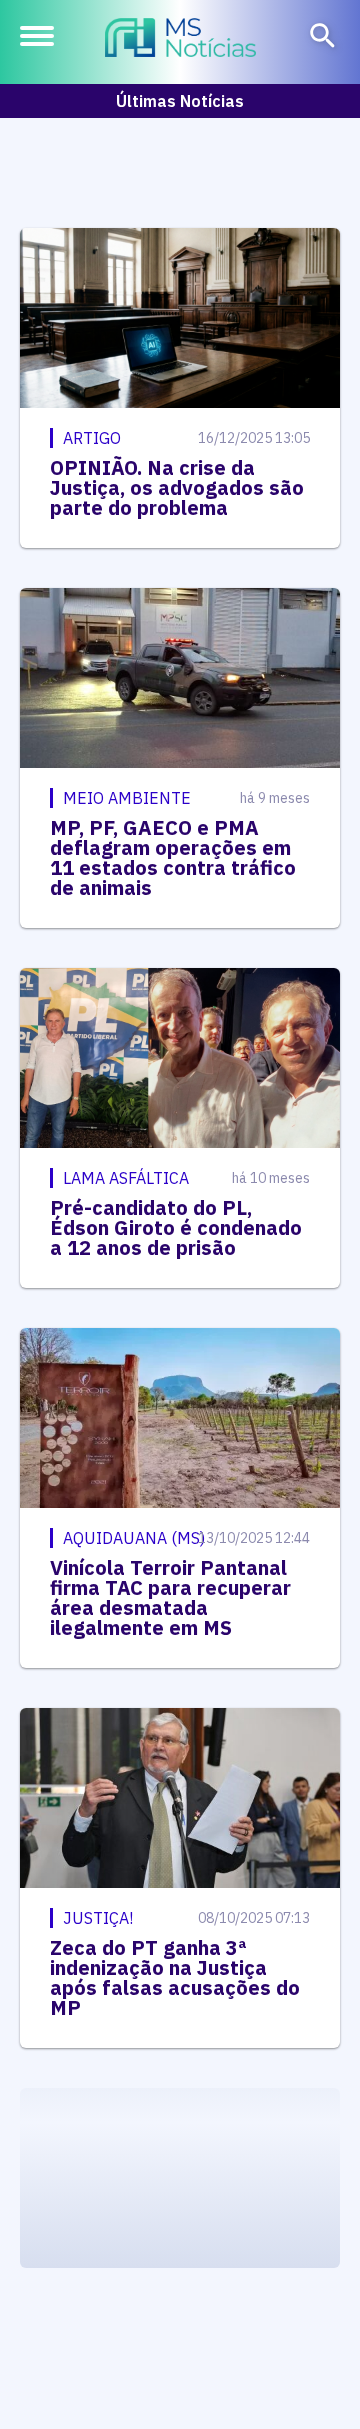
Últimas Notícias (180, 101)
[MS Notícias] (180, 40)
